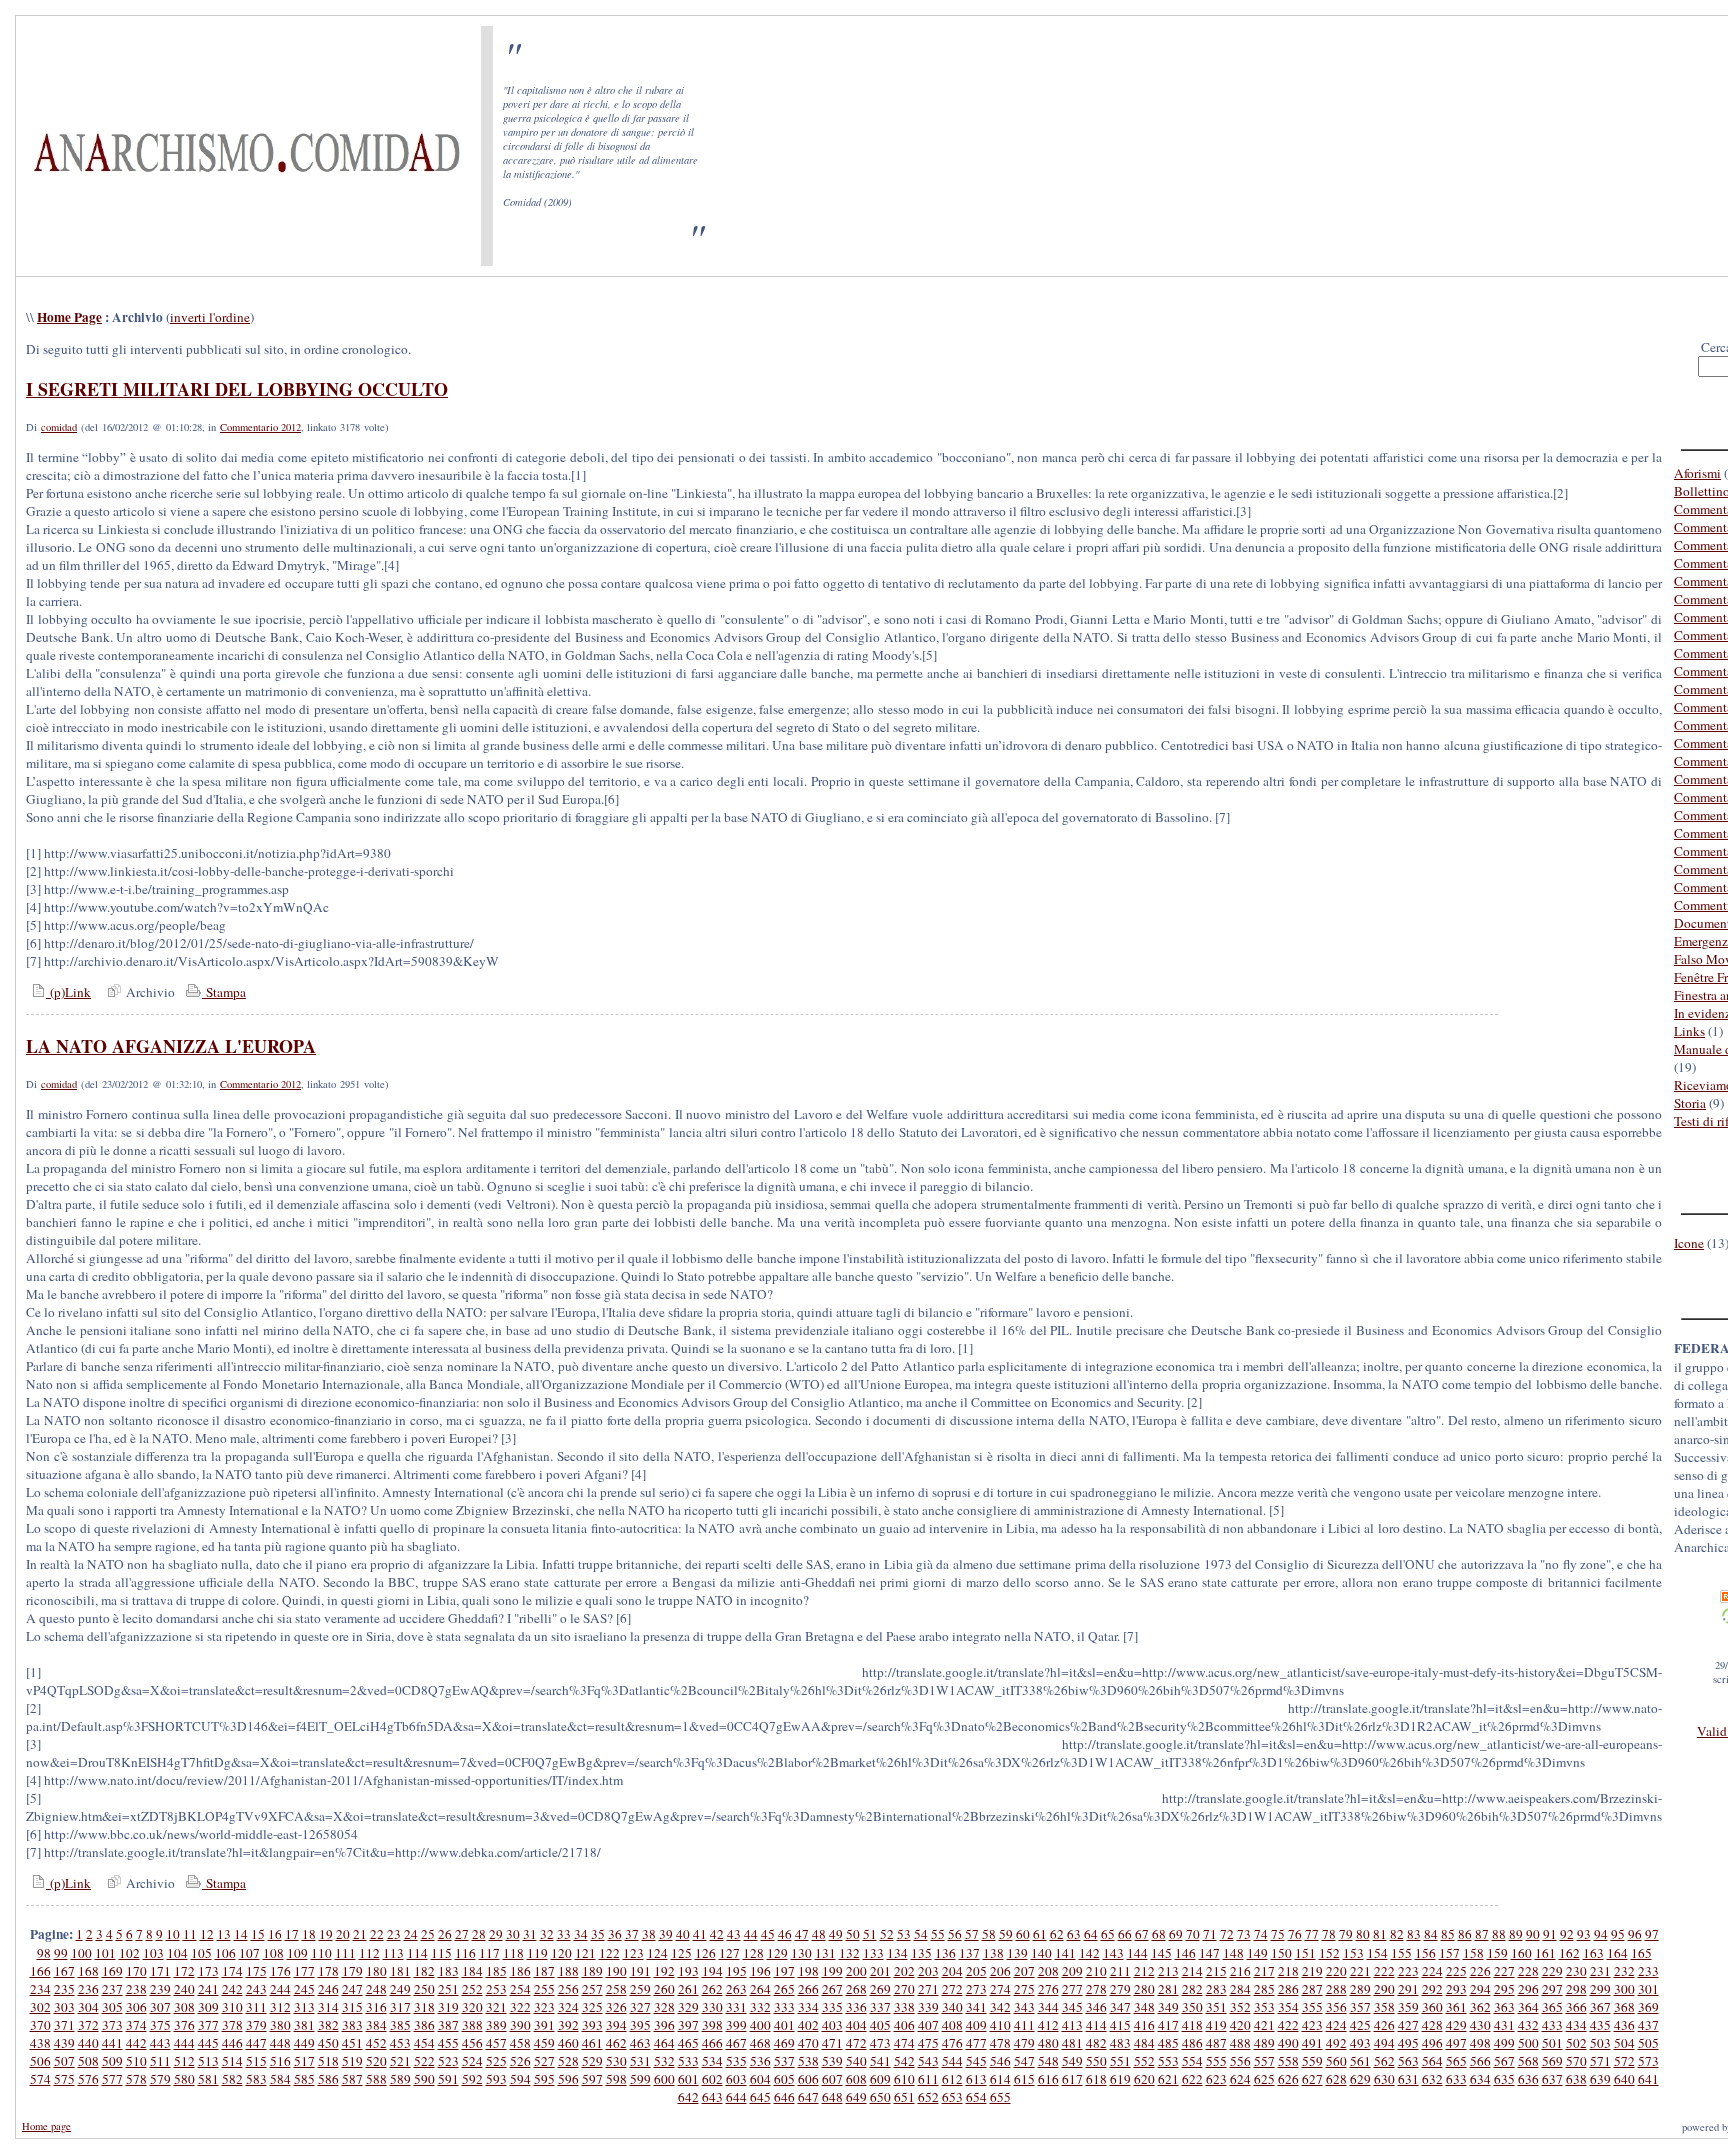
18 (309, 1934)
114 (417, 1953)
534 (712, 2061)
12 (207, 1934)
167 (64, 1971)
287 (1312, 1989)
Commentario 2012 (260, 427)
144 (1137, 1953)
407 (928, 2025)
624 (1240, 2079)
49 (836, 1934)
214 (1192, 1971)
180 (376, 1971)
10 (173, 1934)
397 (688, 2025)
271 (928, 1989)
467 (736, 2043)
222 (1384, 1971)
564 (1432, 2061)
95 (1618, 1934)
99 (61, 1953)
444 (184, 2043)
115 (441, 1953)
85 (1448, 1934)
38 (649, 1934)
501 (1552, 2043)
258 (616, 1989)
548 (1048, 2061)
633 (1456, 2079)
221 (1360, 1971)
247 (352, 1989)
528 (568, 2061)
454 (424, 2043)
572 (1624, 2061)
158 (1473, 1953)
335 (832, 2007)
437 (1648, 2025)
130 (801, 1953)
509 (112, 2061)
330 (712, 2007)
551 (1120, 2061)
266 (808, 1989)
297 (1552, 1989)
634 (1480, 2079)
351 (1216, 2007)
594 (520, 2079)
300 (1624, 1989)
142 (1089, 1953)
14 (241, 1934)
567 (1504, 2061)
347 (1120, 2007)
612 (952, 2079)
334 (808, 2007)
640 (1624, 2079)
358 (1384, 2007)
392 (568, 2025)
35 (598, 1934)
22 (377, 1934)
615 (1024, 2079)
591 (448, 2079)
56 (955, 1934)
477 (976, 2043)
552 (1144, 2061)
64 (1091, 1934)
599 (640, 2079)
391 (544, 2025)
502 (1576, 2043)
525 (496, 2061)
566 (1480, 2061)
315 (352, 2007)
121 (585, 1953)
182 (424, 1971)
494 (1384, 2043)
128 (753, 1953)
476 (952, 2043)
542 (904, 2061)
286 (1288, 1989)
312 (280, 2007)
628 (1336, 2079)
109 (297, 1953)
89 (1516, 1934)
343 (1024, 2007)
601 (688, 2079)
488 (1240, 2043)
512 (184, 2061)
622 (1192, 2079)
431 (1504, 2025)
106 (225, 1953)
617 (1072, 2079)
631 (1408, 2079)
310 (232, 2007)
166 (40, 1971)
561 (1360, 2061)
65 (1108, 1934)
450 (328, 2043)
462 (616, 2043)
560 (1336, 2061)
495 (1408, 2043)
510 (136, 2061)
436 (1624, 2025)
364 (1528, 2007)
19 (326, 1934)
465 (688, 2043)
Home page (46, 2126)
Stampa (224, 992)
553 (1168, 2061)
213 (1168, 1971)
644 (736, 2097)
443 (160, 2043)
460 (568, 2043)
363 (1504, 2007)
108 (273, 1953)
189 (592, 1971)
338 (904, 2007)
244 (280, 1989)
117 (489, 1953)
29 (496, 1934)
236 (88, 1989)
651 (904, 2097)
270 (904, 1989)
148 (1233, 1953)
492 (1336, 2043)
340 (952, 2007)
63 (1074, 1934)
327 (640, 2007)
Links (1689, 1031)
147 (1209, 1953)
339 (928, 2007)
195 (736, 1971)
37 (632, 1934)
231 (1600, 1971)
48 (819, 1934)
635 (1504, 2079)
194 (712, 1971)
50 (853, 1934)
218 (1288, 1971)
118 (513, 1953)
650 (880, 2097)
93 (1584, 1934)
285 (1264, 1989)
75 (1278, 1934)
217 (1264, 1971)
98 (44, 1953)
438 (40, 2043)
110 (321, 1953)
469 (784, 2043)
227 (1504, 1971)
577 (112, 2079)
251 (448, 1989)
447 (256, 2043)
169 (112, 1971)
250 (424, 1989)
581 (208, 2079)
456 (472, 2043)
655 (1000, 2097)
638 (1576, 2079)
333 (784, 2007)
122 (609, 1953)
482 (1096, 2043)
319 (448, 2007)
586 (328, 2079)
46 (785, 1934)
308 (184, 2007)
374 (136, 2025)
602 (712, 2079)
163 (1593, 1953)
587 (352, 2079)
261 (688, 1989)
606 (808, 2079)
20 (343, 1934)
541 (880, 2061)
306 (136, 2007)
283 (1216, 1989)
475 (928, 2043)
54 (921, 1934)
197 (784, 1971)
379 (256, 2025)
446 (232, 2043)
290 (1384, 1989)
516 (280, 2061)
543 (928, 2061)
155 (1401, 1953)
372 (88, 2025)
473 (880, 2043)
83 (1414, 1934)
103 (153, 1953)
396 (664, 2025)
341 (976, 2007)
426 (1384, 2025)
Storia (1690, 1103)
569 (1552, 2061)
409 (976, 2025)
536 (760, 2061)
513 (208, 2061)
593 (496, 2079)
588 (376, 2079)
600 (664, 2079)
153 (1353, 1953)
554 (1192, 2061)
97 (1652, 1934)
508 (88, 2061)
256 (568, 1989)
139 (1017, 1953)
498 (1480, 2043)
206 (1000, 1971)
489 (1264, 2043)
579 (160, 2079)
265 (784, 1989)
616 (1048, 2079)
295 (1504, 1989)
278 (1096, 1989)
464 (664, 2043)
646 (784, 2097)
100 (81, 1953)
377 (208, 2025)
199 (832, 1971)
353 (1264, 2007)
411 (1024, 2025)
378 (232, 2025)
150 (1281, 1953)
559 (1312, 2061)
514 (232, 2061)
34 (581, 1934)
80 (1363, 1934)
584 (280, 2079)
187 (544, 1971)
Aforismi (1697, 473)
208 (1048, 1971)
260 (664, 1989)
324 (568, 2007)
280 (1144, 1989)
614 (1000, 2079)
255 (544, 1989)
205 (976, 1971)
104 (177, 1953)
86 (1465, 1934)
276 (1048, 1989)
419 (1216, 2025)
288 (1336, 1989)
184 (472, 1971)
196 (760, 1971)
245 (304, 1989)
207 (1024, 1971)
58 (989, 1934)
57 (972, 1934)
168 (88, 1971)
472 (856, 2043)
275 (1024, 1989)
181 (400, 1971)
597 (592, 2079)
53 (904, 1934)
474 (904, 2043)
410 (1000, 2025)
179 (352, 1971)
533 (688, 2061)
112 (369, 1953)
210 (1096, 1971)
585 (304, 2079)
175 (256, 1971)
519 (352, 2061)
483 (1120, 2043)
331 (736, 2007)
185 (496, 1971)
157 (1449, 1953)
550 (1096, 2061)
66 (1125, 1934)
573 (1648, 2061)
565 (1456, 2061)
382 (328, 2025)
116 (465, 1953)
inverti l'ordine (210, 317)
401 (784, 2025)
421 (1264, 2025)
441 (112, 2043)
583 (256, 2079)
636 (1528, 2079)
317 (400, 2007)
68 (1159, 1934)
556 (1240, 2061)
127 (729, 1953)
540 (856, 2061)
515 (256, 2061)
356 (1336, 2007)
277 (1072, 1989)
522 (424, 2061)
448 (280, 2043)
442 (136, 2043)
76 (1295, 1934)
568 (1528, 2061)
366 (1576, 2007)
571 (1600, 2061)
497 (1456, 2043)
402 (808, 2025)
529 (592, 2061)
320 (472, 2007)
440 (88, 2043)
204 (952, 1971)
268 (856, 1989)
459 (544, 2043)
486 (1192, 2043)
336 (856, 2007)
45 (768, 1934)
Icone (1689, 1243)
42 (717, 1934)
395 (640, 2025)
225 (1456, 1971)
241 (208, 1989)
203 (928, 1971)
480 (1048, 2043)
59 (1006, 1934)
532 (664, 2061)
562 (1384, 2061)
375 (160, 2025)
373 (112, 2025)
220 (1336, 1971)
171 (160, 1971)
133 (873, 1953)
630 (1384, 2079)
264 (760, 1989)
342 (1000, 2007)
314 (328, 2007)
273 (976, 1989)
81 (1380, 1934)
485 (1168, 2043)
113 (393, 1953)
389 (496, 2025)
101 (105, 1953)
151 (1305, 1953)
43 (734, 1934)
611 (928, 2079)
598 (616, 2079)
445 (208, 2043)
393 (592, 2025)
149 (1257, 1953)
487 (1216, 2043)
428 (1432, 2025)
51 (870, 1934)
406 (904, 2025)
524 (472, 2061)
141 (1065, 1953)
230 (1576, 1971)
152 (1329, 1953)
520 (376, 2061)
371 (64, 2025)
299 (1600, 1989)
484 (1144, 2043)
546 (1000, 2061)
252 (472, 1989)
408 (952, 2025)
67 (1142, 1934)
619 (1120, 2079)
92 (1567, 1934)
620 (1144, 2079)
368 (1624, 2007)
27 (462, 1934)
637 (1552, 2079)
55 (938, 1934)
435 (1600, 2025)
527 (544, 2061)
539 (832, 2061)
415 (1120, 2025)
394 (616, 2025)
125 (681, 1953)
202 (904, 1971)
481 (1072, 2043)
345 (1072, 2007)
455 (448, 2043)
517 (304, 2061)
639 (1600, 2079)
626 (1288, 2079)
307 (160, 2007)
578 (136, 2079)
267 (832, 1989)
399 (736, 2025)
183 (448, 1971)
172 (184, 1971)
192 (664, 1971)
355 (1312, 2007)
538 (808, 2061)
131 (825, 1953)
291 (1408, 1989)
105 (201, 1953)
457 (496, 2043)
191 (640, 1971)
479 (1024, 2043)
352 (1240, 2007)
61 (1040, 1934)
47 (802, 1934)
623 (1216, 2079)
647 (808, 2097)
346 (1096, 2007)
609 (880, 2079)
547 (1024, 2061)
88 (1499, 1934)
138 (993, 1953)
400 (760, 2025)
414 (1096, 2025)
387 (448, 2025)
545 (976, 2061)
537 (784, 2061)
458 (520, 2043)
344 (1048, 2007)
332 (760, 2007)
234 (40, 1989)
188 (568, 1971)
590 (424, 2079)
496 (1432, 2043)
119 (537, 1953)
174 (232, 1971)
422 (1288, 2025)
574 (40, 2079)
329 (688, 2007)
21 (360, 1934)
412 (1048, 2025)
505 (1648, 2043)
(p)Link (68, 992)
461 (592, 2043)
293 (1456, 1989)
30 (513, 1934)
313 (304, 2007)
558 (1288, 2061)
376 (184, 2025)
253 (496, 1989)
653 (952, 2097)
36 (615, 1934)
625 (1264, 2079)
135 (921, 1953)
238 (136, 1989)
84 (1431, 1934)
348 (1144, 2007)
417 (1168, 2025)
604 (760, 2079)
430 (1480, 2025)
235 (64, 1989)
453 (400, 2043)
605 (784, 2079)
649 (856, 2097)
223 (1408, 1971)
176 (280, 1971)
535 (736, 2061)
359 (1408, 2007)
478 (1000, 2043)
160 (1521, 1953)
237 (112, 1989)
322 (520, 2007)
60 (1023, 1934)
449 (304, 2043)
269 (880, 1989)
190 (616, 1971)
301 (1648, 1989)
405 (880, 2025)
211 (1120, 1971)
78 (1329, 1934)
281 (1168, 1989)
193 (688, 1971)
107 (249, 1953)
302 (40, 2007)
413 (1072, 2025)
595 (544, 2079)
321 (496, 2007)
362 (1480, 2007)
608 (856, 2079)
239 (160, 1989)
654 (976, 2097)
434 (1576, 2025)
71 (1210, 1934)
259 (640, 1989)
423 (1312, 2025)
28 (479, 1934)
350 (1192, 2007)
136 (945, 1953)
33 (564, 1934)
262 (712, 1989)
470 (808, 2043)
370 (40, 2025)
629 (1360, 2079)
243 (256, 1989)
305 (112, 2007)
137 (969, 1953)
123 (633, 1953)
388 (472, 2025)
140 (1041, 1953)
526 (520, 2061)
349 (1168, 2007)
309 (208, 2007)
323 (544, 2007)
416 (1144, 2025)
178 (328, 1971)
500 (1528, 2043)
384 (376, 2025)
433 (1552, 2025)
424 (1336, 2025)
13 (224, 1934)
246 (328, 1989)
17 (292, 1934)
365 (1552, 2007)
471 (832, 2043)
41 (700, 1934)
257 (592, 1989)
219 (1312, 1971)
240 (184, 1989)
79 (1346, 1934)
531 (640, 2061)
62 (1057, 1934)
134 (897, 1953)
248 (376, 1989)
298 (1576, 1989)
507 (64, 2061)
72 (1227, 1934)
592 (472, 2079)
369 (1648, 2007)
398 (712, 2025)
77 (1312, 1934)
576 (88, 2079)
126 (705, 1953)
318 (424, 2007)
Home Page (69, 317)
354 (1288, 2007)
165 (1641, 1953)
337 (880, 2007)
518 (328, 2061)
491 (1312, 2043)
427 (1408, 2025)
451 (352, 2043)
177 (304, 1971)
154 (1377, 1953)
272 (952, 1989)
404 (856, 2025)
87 (1482, 1934)
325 (592, 2007)
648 (832, 2097)
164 (1617, 1953)
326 (616, 2007)
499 (1504, 2043)
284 (1240, 1989)
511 (160, 2061)
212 (1144, 1971)
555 (1216, 2061)
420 (1240, 2025)
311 (256, 2007)
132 (849, 1953)
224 (1432, 1971)
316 (376, 2007)
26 (445, 1934)
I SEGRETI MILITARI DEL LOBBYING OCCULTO (237, 389)
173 (208, 1971)
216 (1240, 1971)
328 (664, 2007)
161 (1545, 1953)
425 (1360, 2025)
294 (1480, 1989)
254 (520, 1989)
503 (1600, 2043)
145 (1161, 1953)
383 (352, 2025)
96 (1635, 1934)
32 (547, 1934)
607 (832, 2079)
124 (657, 1953)
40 (683, 1934)
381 (304, 2025)
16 (275, 1934)
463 (640, 2043)
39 (666, 1934)
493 (1360, 2043)
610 (904, 2079)
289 (1360, 1989)
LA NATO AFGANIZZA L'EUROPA (171, 1046)
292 (1432, 1989)
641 (1648, 2079)
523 (448, 2061)
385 (400, 2025)
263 (736, 1989)
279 (1120, 1989)
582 (232, 2079)
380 (280, 2025)
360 (1432, 2007)
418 (1192, 2025)
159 (1497, 1953)
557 (1264, 2061)
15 (258, 1934)
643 (712, 2097)
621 (1168, 2079)
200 (856, 1971)
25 (428, 1934)
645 (760, 2097)
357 (1360, 2007)
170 (136, 1971)
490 (1288, 2043)
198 (808, 1971)
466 (712, 2043)
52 (887, 1934)
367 (1600, 2007)
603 (736, 2079)
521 (400, 2061)
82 (1397, 1934)
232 (1624, 1971)
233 (1648, 1971)
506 (40, 2061)
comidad (59, 427)
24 (411, 1934)
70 (1193, 1934)
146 (1185, 1953)
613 (976, 2079)
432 (1528, 2025)
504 (1624, 2043)
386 (424, 2025)
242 (232, 1989)
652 (928, 2097)
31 (530, 1934)
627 (1312, 2079)
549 (1072, 2061)
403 (832, 2025)
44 (751, 1934)
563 (1408, 2061)
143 (1113, 1953)
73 (1244, 1934)
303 (64, 2007)
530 (616, 2061)
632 (1432, 2079)
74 (1261, 1934)
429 (1456, 2025)
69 (1176, 1934)
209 (1072, 1971)
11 (190, 1934)
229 (1552, 1971)
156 (1425, 1953)
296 (1528, 1989)
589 (400, 2079)
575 (64, 2079)
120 (561, 1953)
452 (376, 2043)
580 (184, 2079)
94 (1601, 1934)
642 (688, 2097)
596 (568, 2079)
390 (520, 2025)
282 (1192, 1989)
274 (1000, 1989)
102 (129, 1953)
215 (1216, 1971)
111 (345, 1953)
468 (760, 2043)
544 (952, 2061)
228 (1528, 1971)
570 (1576, 2061)
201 (880, 1971)
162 (1569, 1953)
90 (1533, 1934)
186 (520, 1971)
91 (1550, 1934)
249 (400, 1989)
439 (64, 2043)
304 (88, 2007)
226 (1480, 1971)
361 (1456, 2007)
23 (394, 1934)
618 (1096, 2079)
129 (777, 1953)
